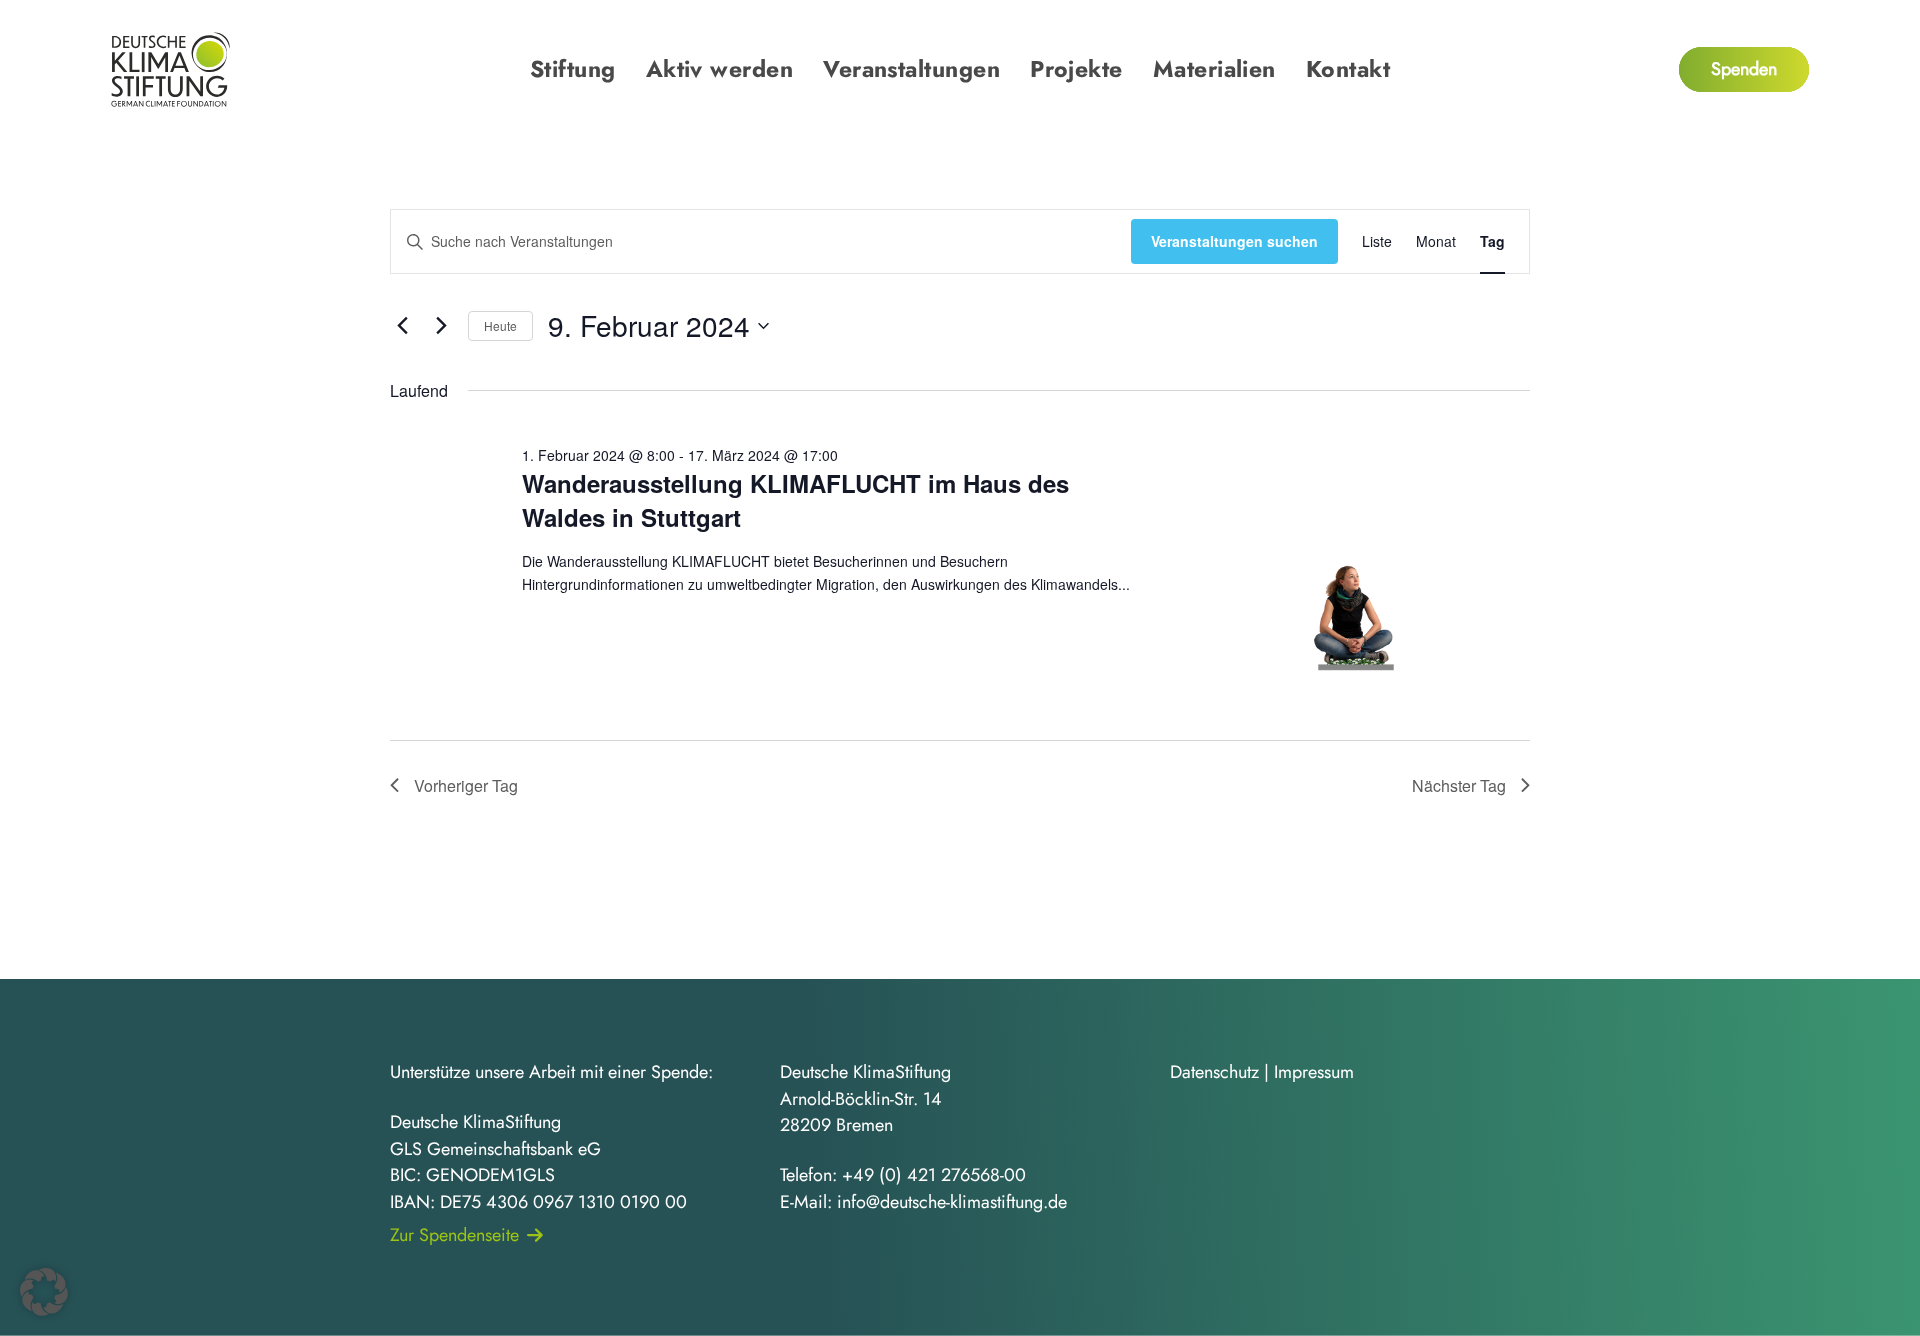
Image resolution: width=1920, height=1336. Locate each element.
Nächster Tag (1459, 785)
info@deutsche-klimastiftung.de (952, 1202)
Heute (500, 325)
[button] (44, 1292)
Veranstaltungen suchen (1234, 241)
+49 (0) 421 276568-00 (934, 1175)
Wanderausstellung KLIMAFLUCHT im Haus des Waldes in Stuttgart (795, 500)
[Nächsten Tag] (441, 326)
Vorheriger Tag (466, 785)
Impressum (1314, 1072)
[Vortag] (402, 326)
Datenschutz (1214, 1072)
